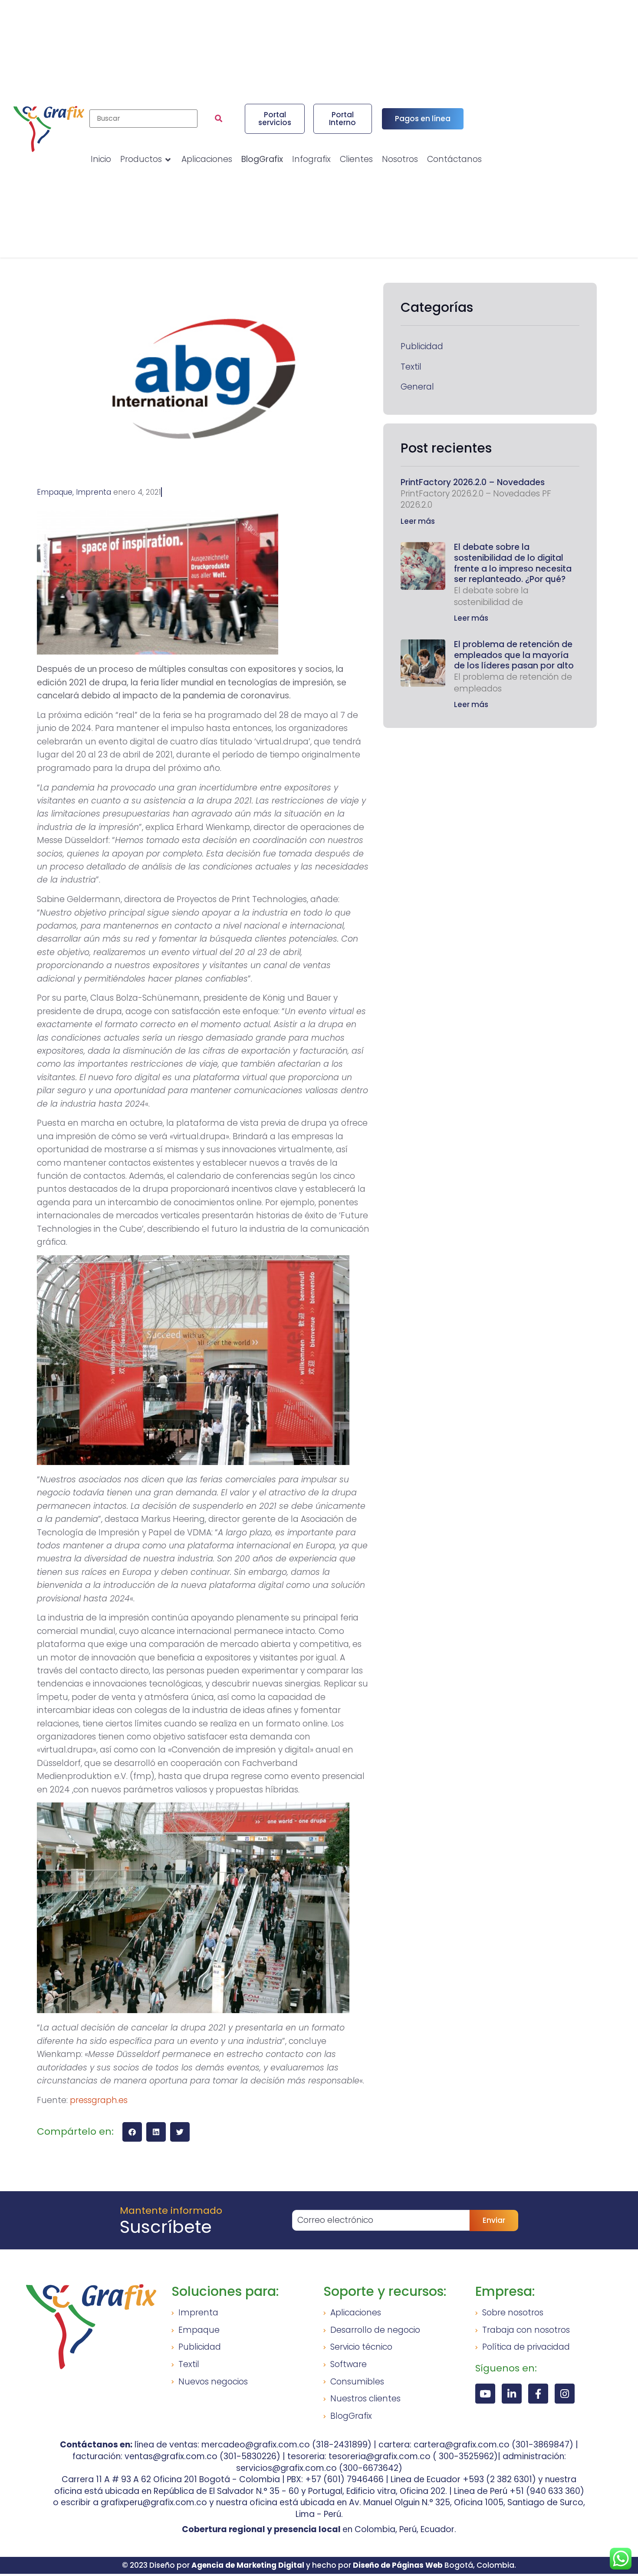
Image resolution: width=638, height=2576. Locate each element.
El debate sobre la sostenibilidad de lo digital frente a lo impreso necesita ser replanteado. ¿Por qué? (513, 563)
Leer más (418, 521)
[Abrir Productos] (168, 160)
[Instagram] (565, 2394)
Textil (411, 367)
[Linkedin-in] (512, 2394)
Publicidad (422, 347)
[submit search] (219, 119)
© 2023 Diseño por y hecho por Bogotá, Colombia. (319, 2565)
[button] (132, 2132)
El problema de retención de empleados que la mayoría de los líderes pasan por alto (514, 655)
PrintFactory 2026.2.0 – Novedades (473, 482)
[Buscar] (143, 119)
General (417, 387)
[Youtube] (485, 2394)
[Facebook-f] (538, 2394)
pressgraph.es (99, 2100)
